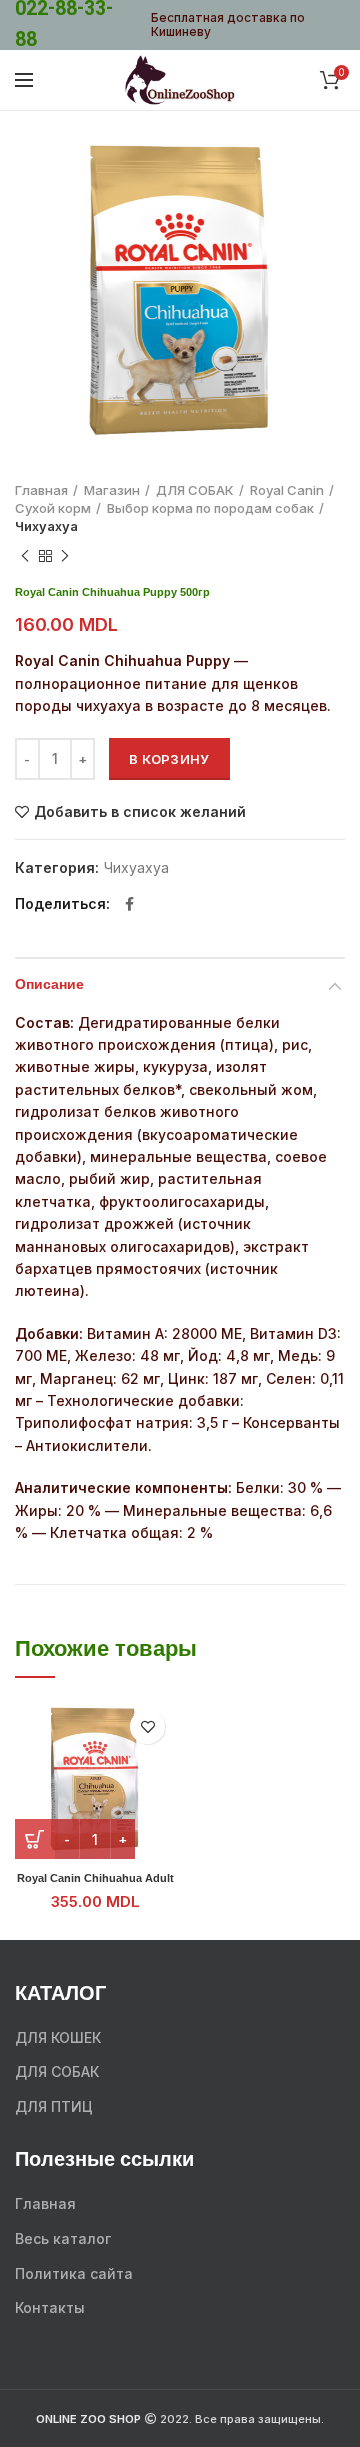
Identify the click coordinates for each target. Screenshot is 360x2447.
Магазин (112, 490)
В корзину (169, 759)
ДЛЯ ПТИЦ (54, 2106)
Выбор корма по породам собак (210, 508)
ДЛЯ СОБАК (195, 490)
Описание (49, 985)
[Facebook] (129, 904)
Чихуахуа (46, 526)
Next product (65, 556)
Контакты (50, 2307)
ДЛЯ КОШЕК (58, 2037)
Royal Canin (287, 490)
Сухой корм (53, 508)
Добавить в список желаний (140, 812)
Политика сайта (74, 2273)
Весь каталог (63, 2238)
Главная (41, 490)
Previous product (25, 556)
